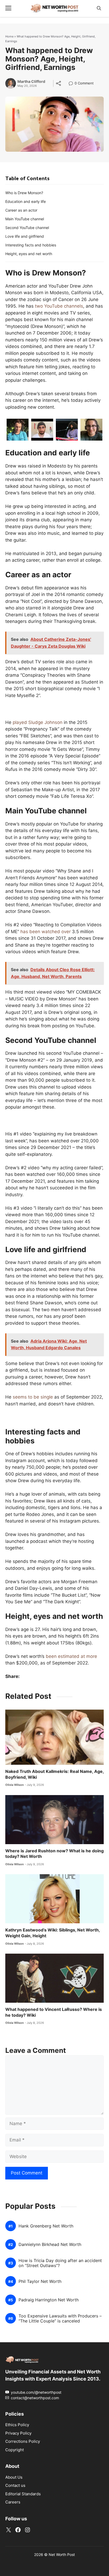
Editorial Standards (23, 2494)
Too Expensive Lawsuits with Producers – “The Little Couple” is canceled (60, 2319)
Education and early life (26, 201)
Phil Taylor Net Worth (40, 2281)
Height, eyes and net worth (29, 254)
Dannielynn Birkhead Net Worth (50, 2245)
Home (9, 36)
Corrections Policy (23, 2441)
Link (72, 84)
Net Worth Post (62, 2554)
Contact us (15, 2485)
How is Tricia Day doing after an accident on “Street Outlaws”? (60, 2263)
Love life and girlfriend (25, 236)
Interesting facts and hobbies (31, 245)
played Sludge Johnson (38, 722)
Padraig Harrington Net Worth (49, 2300)
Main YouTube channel (25, 219)
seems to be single (33, 1397)
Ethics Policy (17, 2425)
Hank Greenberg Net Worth (46, 2226)
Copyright (15, 2450)
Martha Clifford (31, 82)
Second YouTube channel (27, 228)
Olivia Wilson (15, 1785)
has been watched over (46, 932)
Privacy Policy (18, 2433)
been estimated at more (71, 1656)
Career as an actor (21, 210)
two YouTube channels (59, 306)
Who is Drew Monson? (24, 193)
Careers (13, 2502)
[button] (99, 8)
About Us (14, 2477)
